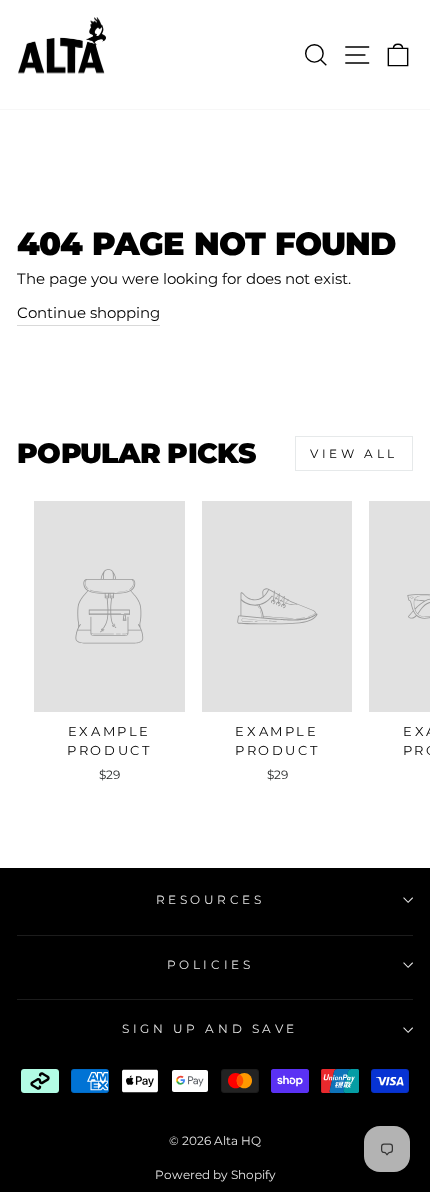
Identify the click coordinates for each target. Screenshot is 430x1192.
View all (354, 453)
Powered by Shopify (215, 1174)
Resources (210, 900)
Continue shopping (88, 313)
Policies (210, 965)
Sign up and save (210, 1029)
